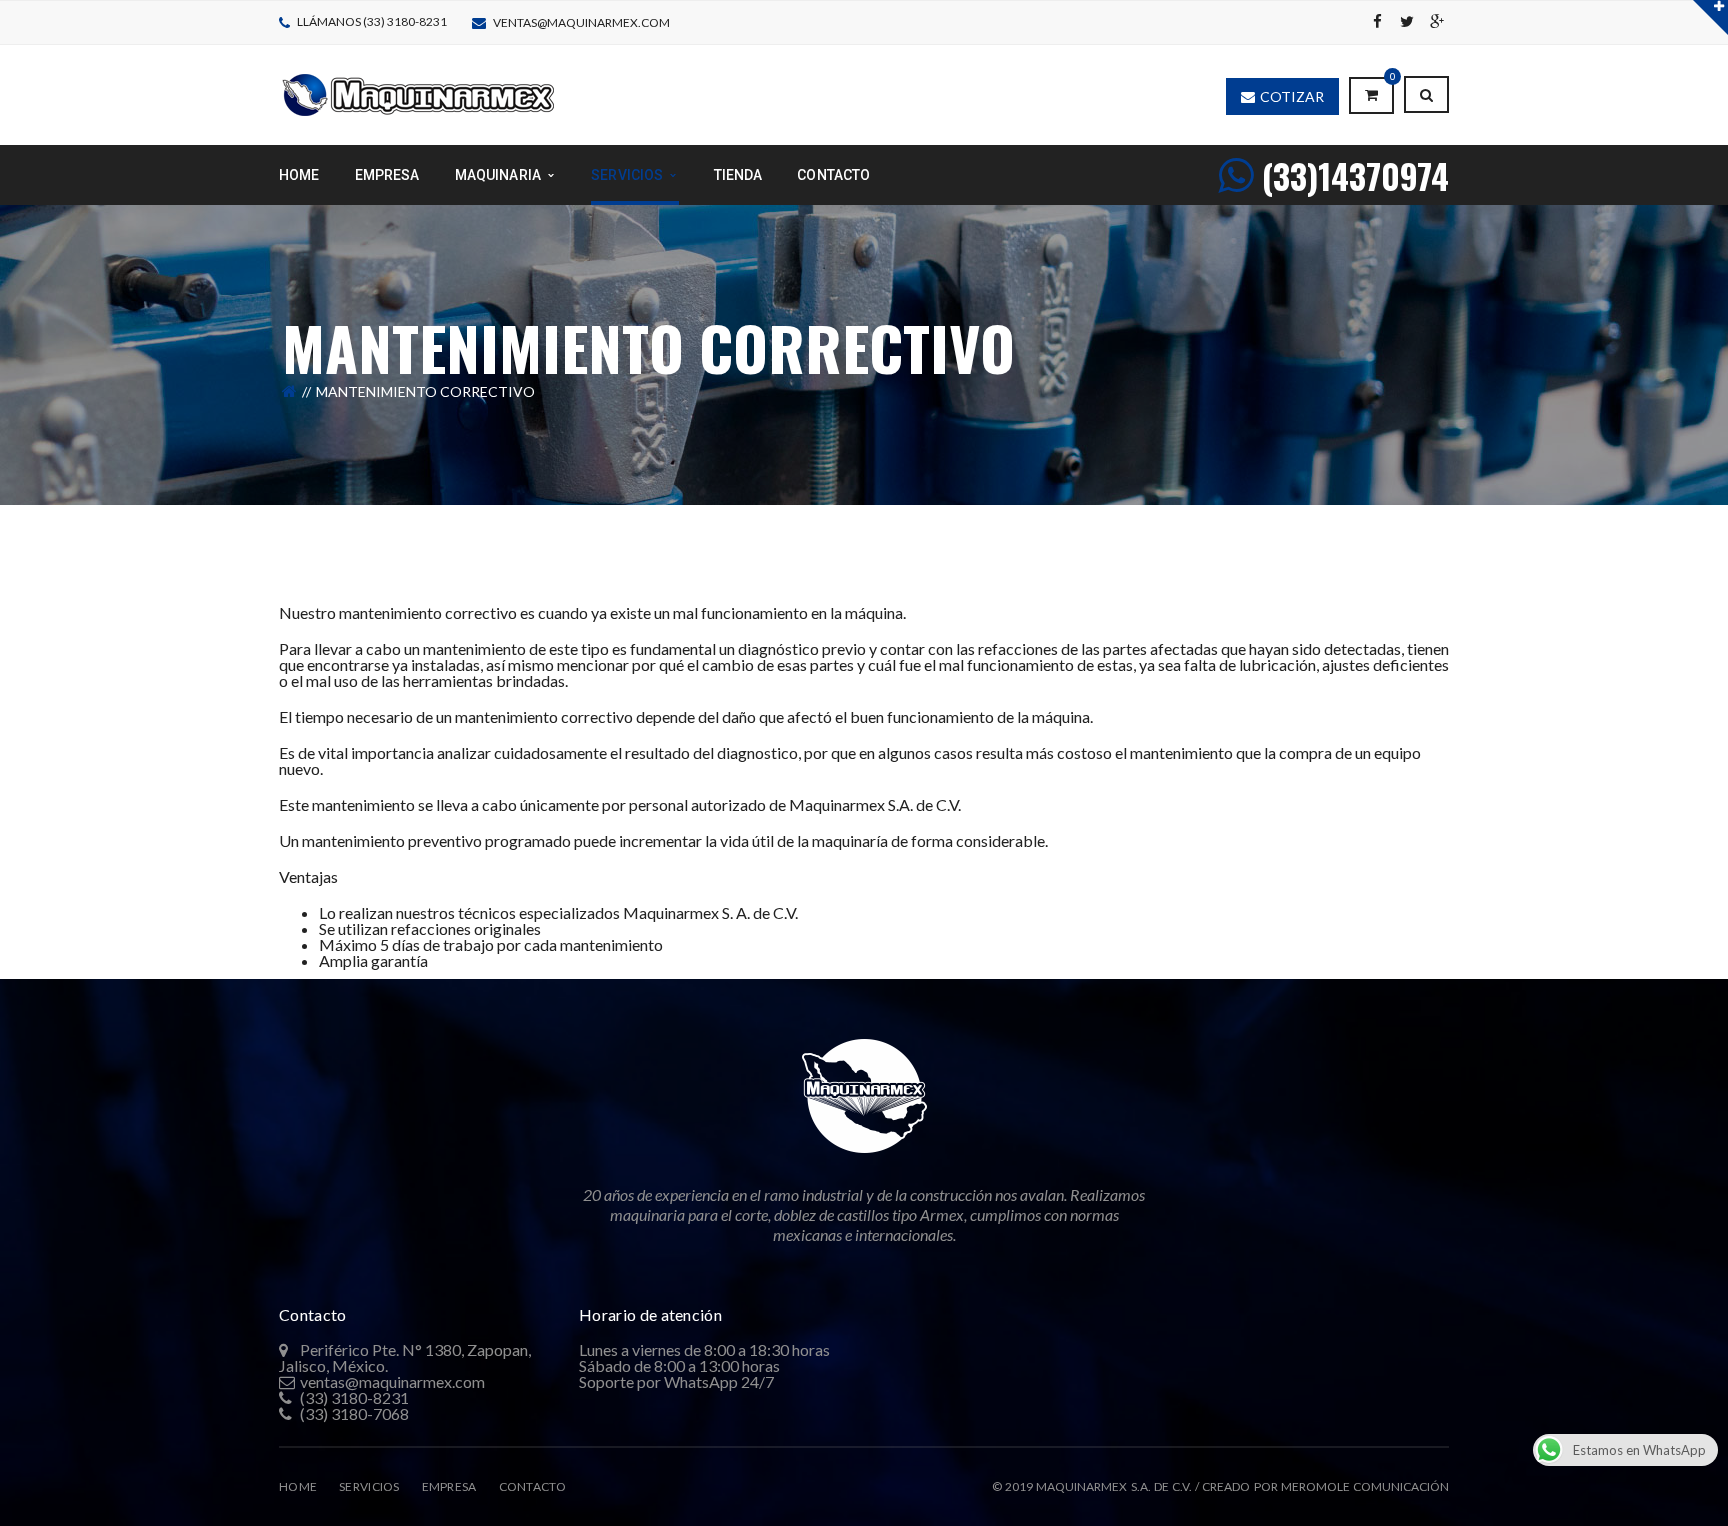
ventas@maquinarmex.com (581, 22)
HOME (298, 1486)
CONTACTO (532, 1486)
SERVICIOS (369, 1486)
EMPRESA (449, 1486)
